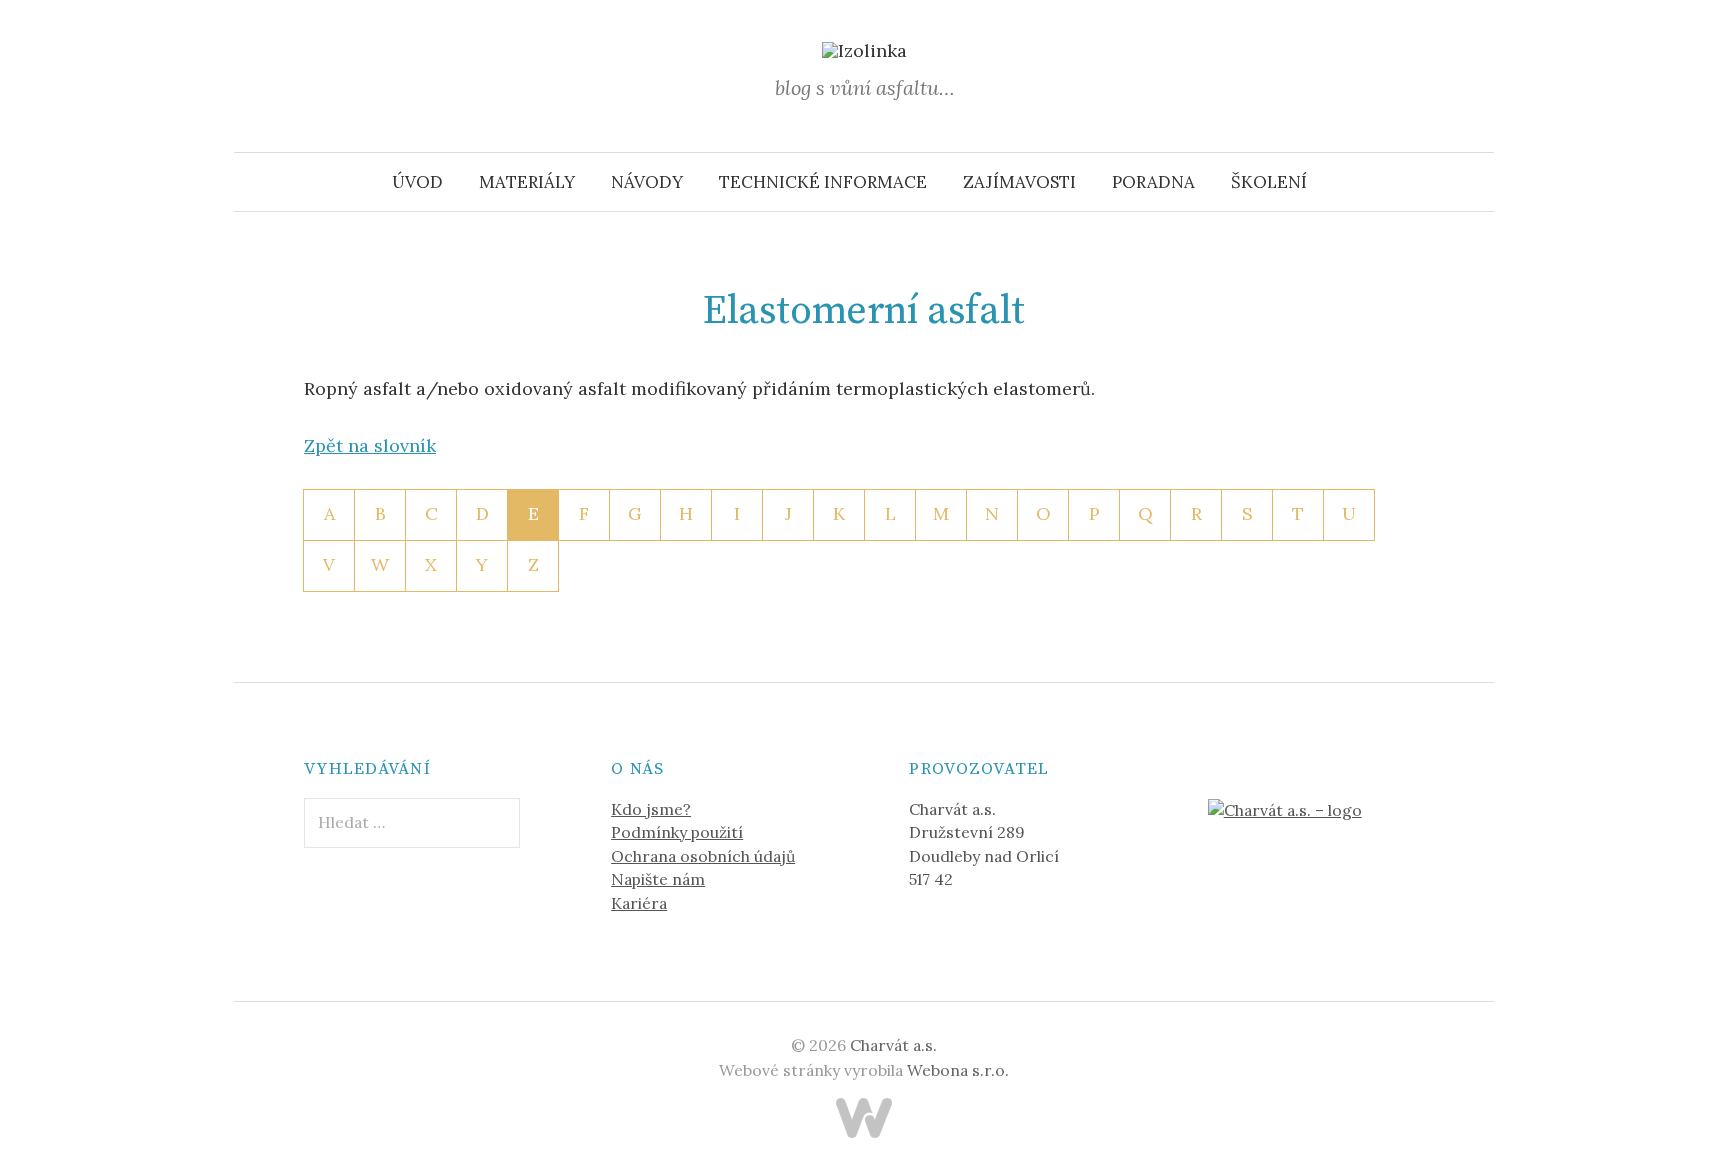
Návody (647, 182)
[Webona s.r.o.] (864, 1118)
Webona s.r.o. (958, 1070)
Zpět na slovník (370, 445)
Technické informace (823, 182)
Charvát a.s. (893, 1045)
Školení (1269, 182)
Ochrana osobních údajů (703, 856)
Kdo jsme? (651, 809)
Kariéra (639, 903)
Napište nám (658, 879)
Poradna (1153, 182)
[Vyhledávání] (1477, 182)
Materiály (527, 182)
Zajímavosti (1019, 182)
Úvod (417, 182)
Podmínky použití (677, 832)
